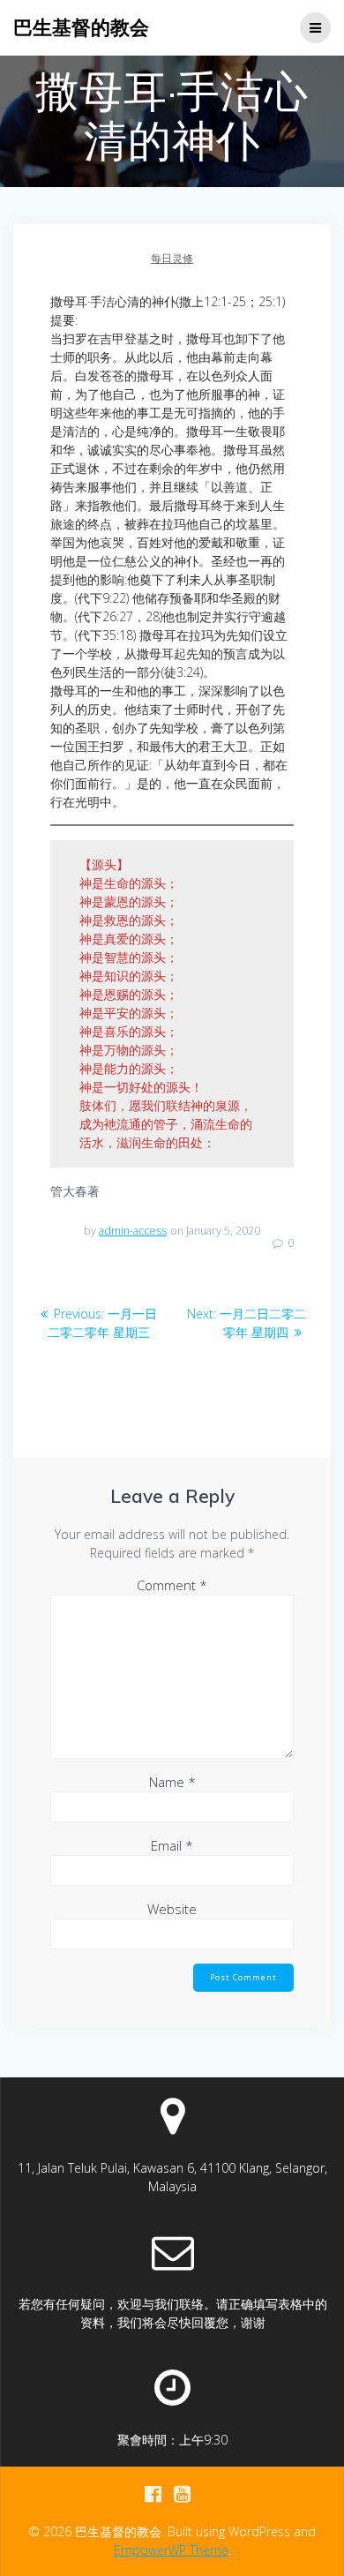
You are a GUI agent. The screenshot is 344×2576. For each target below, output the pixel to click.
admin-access (133, 1231)
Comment (172, 1585)
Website (172, 1909)
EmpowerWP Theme (171, 2550)
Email (172, 1845)
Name (172, 1782)
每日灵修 (172, 258)
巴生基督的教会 (81, 27)
